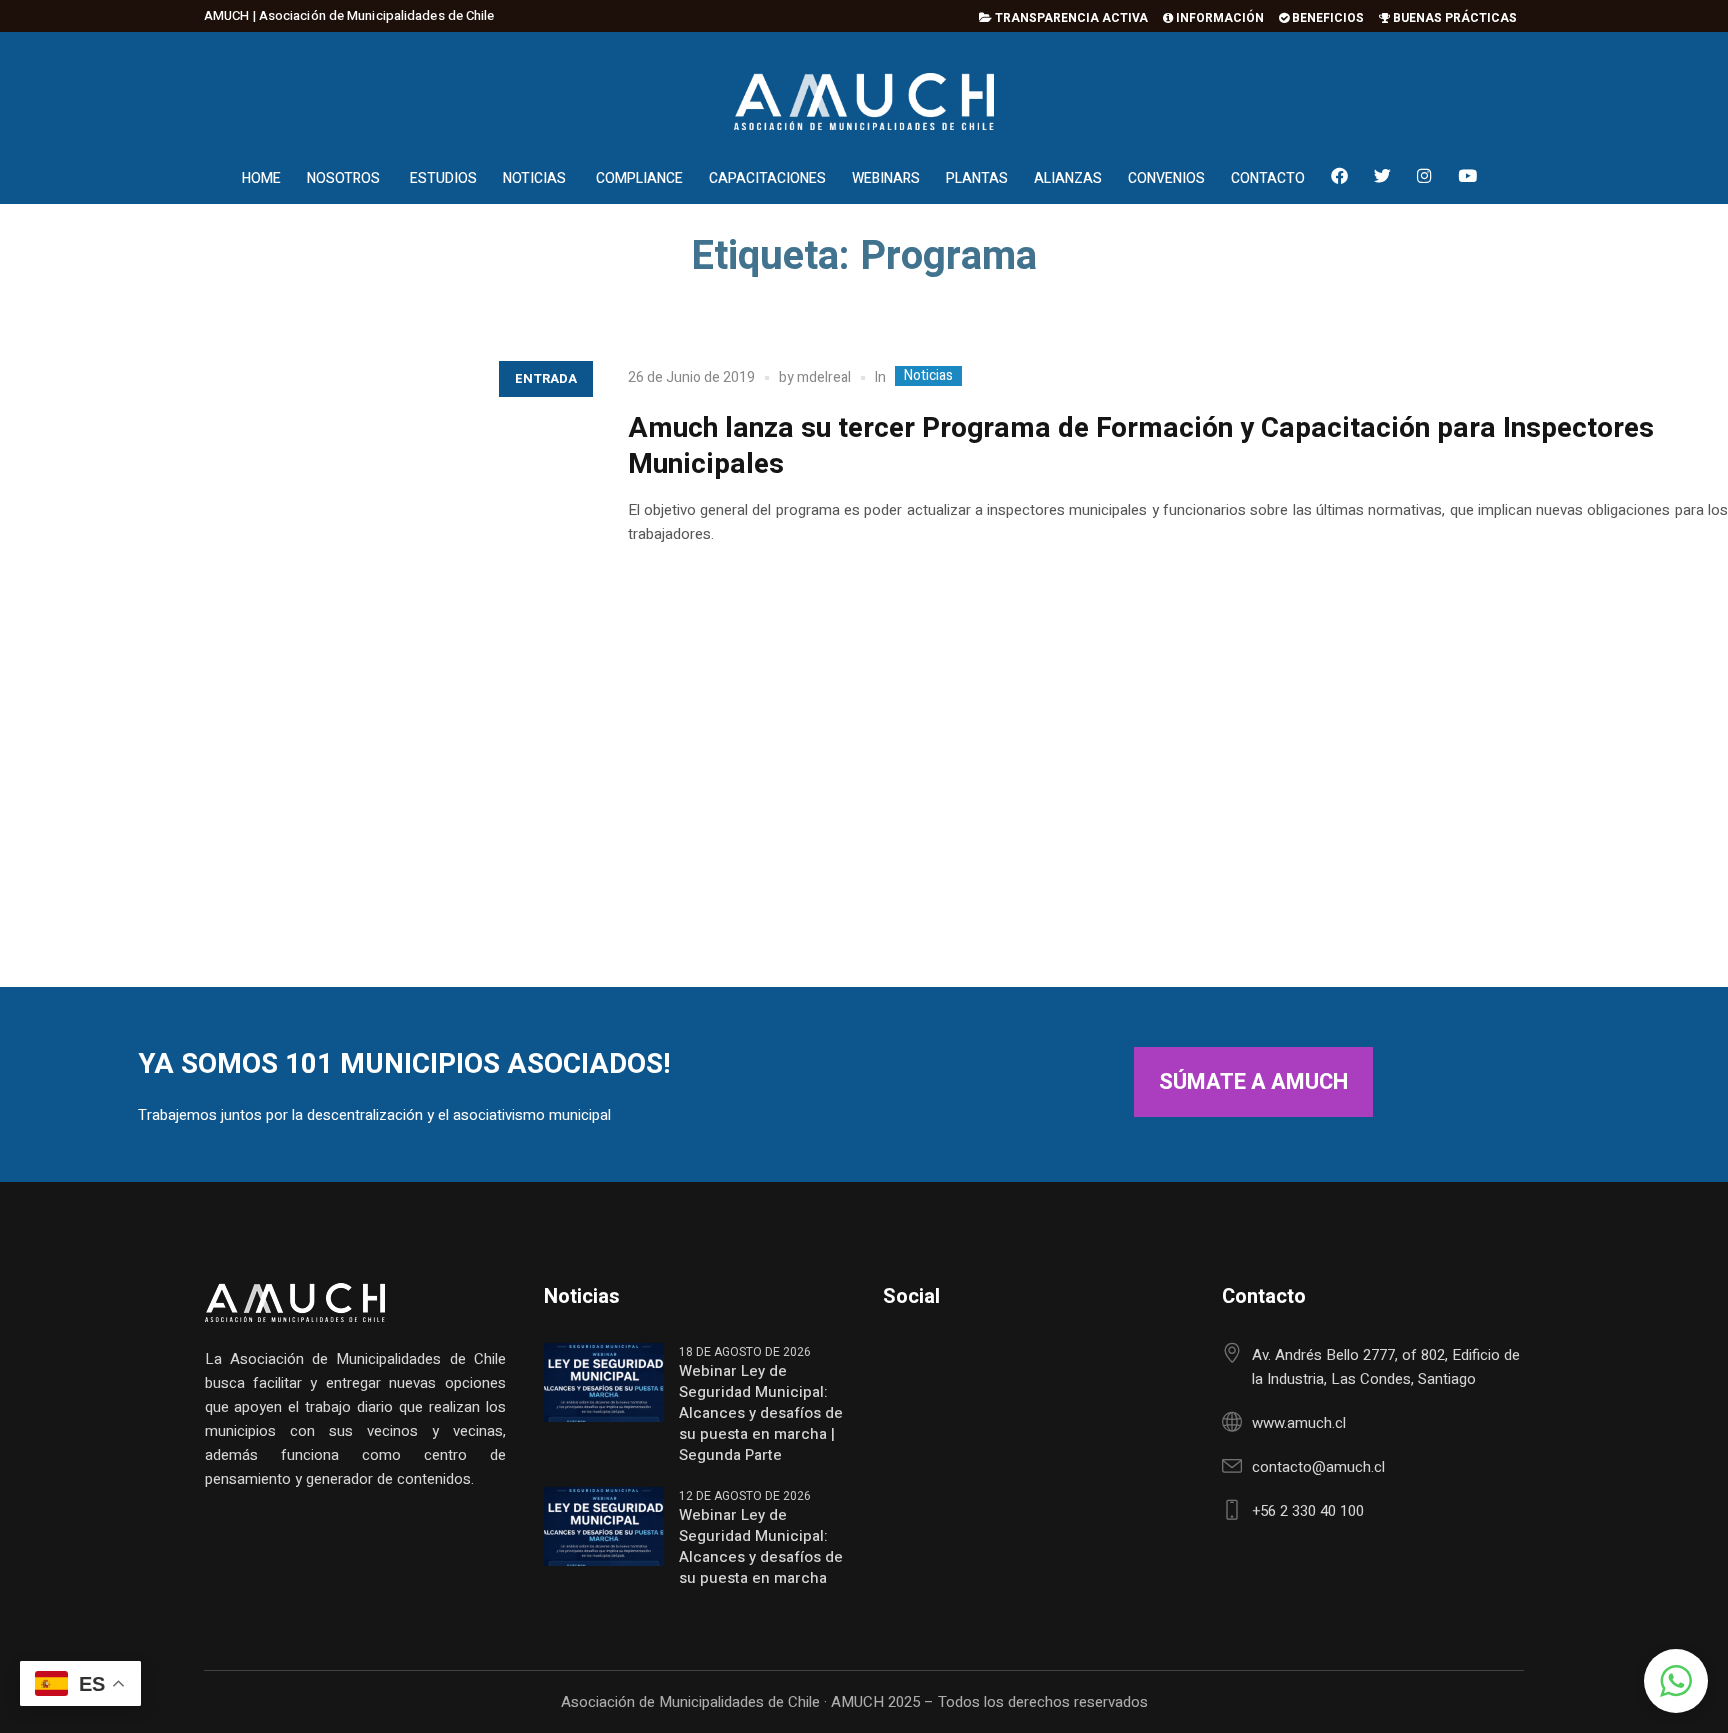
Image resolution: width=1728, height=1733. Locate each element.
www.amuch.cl (1299, 1423)
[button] (1676, 1681)
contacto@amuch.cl (1318, 1467)
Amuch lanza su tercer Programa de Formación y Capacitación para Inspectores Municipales (1141, 446)
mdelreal (824, 377)
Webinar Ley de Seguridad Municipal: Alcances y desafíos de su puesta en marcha (761, 1547)
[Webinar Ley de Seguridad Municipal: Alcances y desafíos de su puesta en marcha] (604, 1525)
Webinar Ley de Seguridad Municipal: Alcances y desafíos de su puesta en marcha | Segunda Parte (761, 1413)
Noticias (928, 376)
